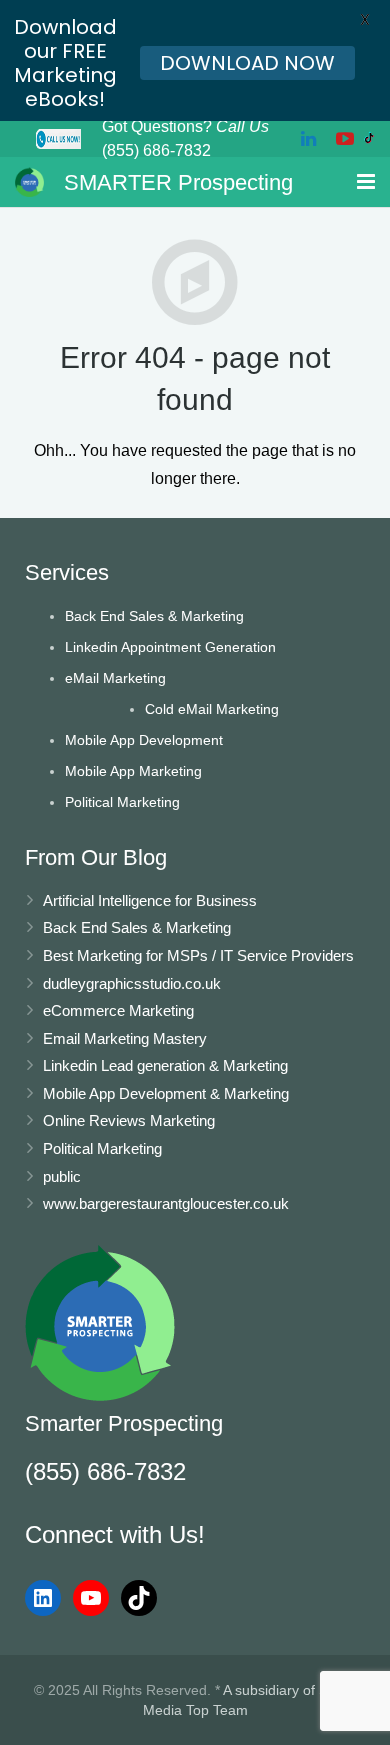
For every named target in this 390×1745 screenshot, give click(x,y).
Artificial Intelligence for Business (150, 900)
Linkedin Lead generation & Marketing (165, 1065)
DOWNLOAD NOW (247, 63)
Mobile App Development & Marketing (166, 1093)
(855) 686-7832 (105, 1471)
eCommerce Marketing (118, 1010)
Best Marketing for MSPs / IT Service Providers (198, 955)
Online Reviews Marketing (129, 1120)
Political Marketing (122, 802)
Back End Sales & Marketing (154, 616)
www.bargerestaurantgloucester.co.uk (166, 1203)
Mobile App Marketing (133, 771)
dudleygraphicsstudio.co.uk (132, 983)
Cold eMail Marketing (212, 709)
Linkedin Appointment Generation (170, 647)
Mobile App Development (144, 740)
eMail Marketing (115, 678)
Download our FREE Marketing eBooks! (65, 63)
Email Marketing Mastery (125, 1038)
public (62, 1176)
